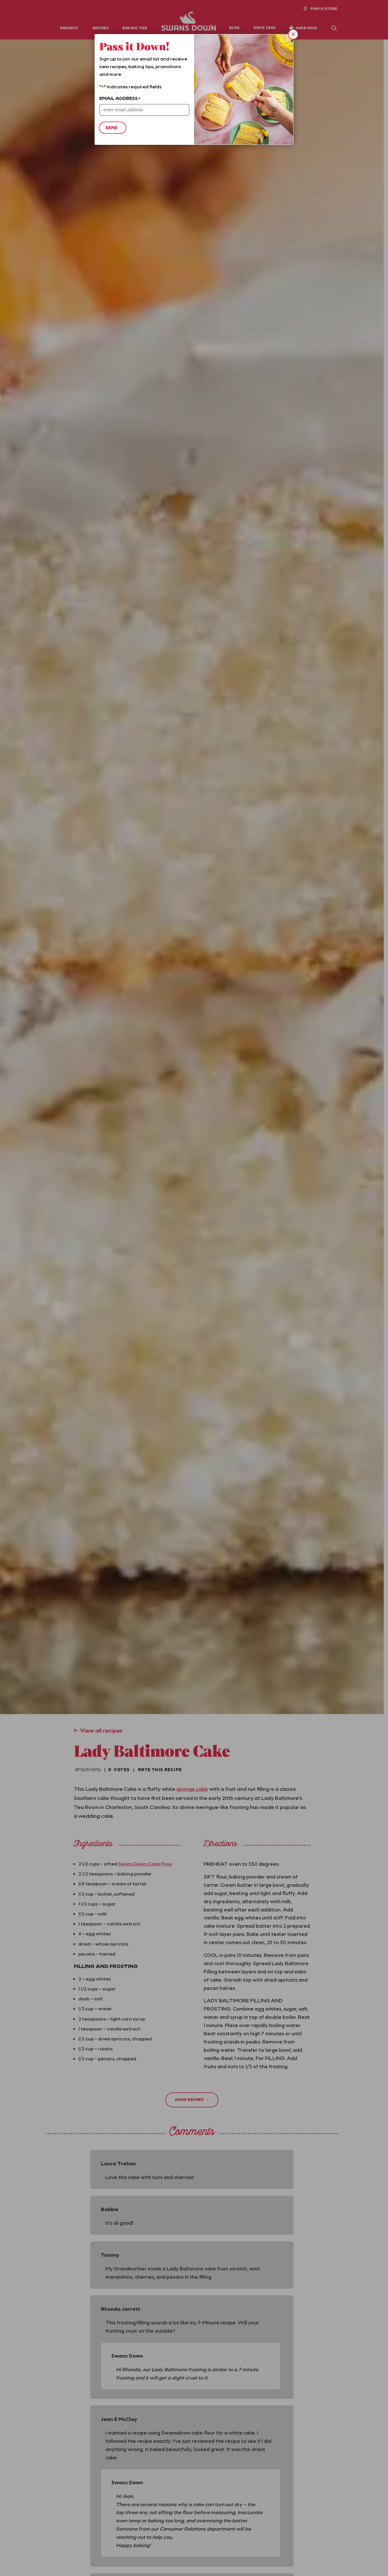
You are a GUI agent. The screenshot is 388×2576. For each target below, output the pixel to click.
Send (111, 128)
